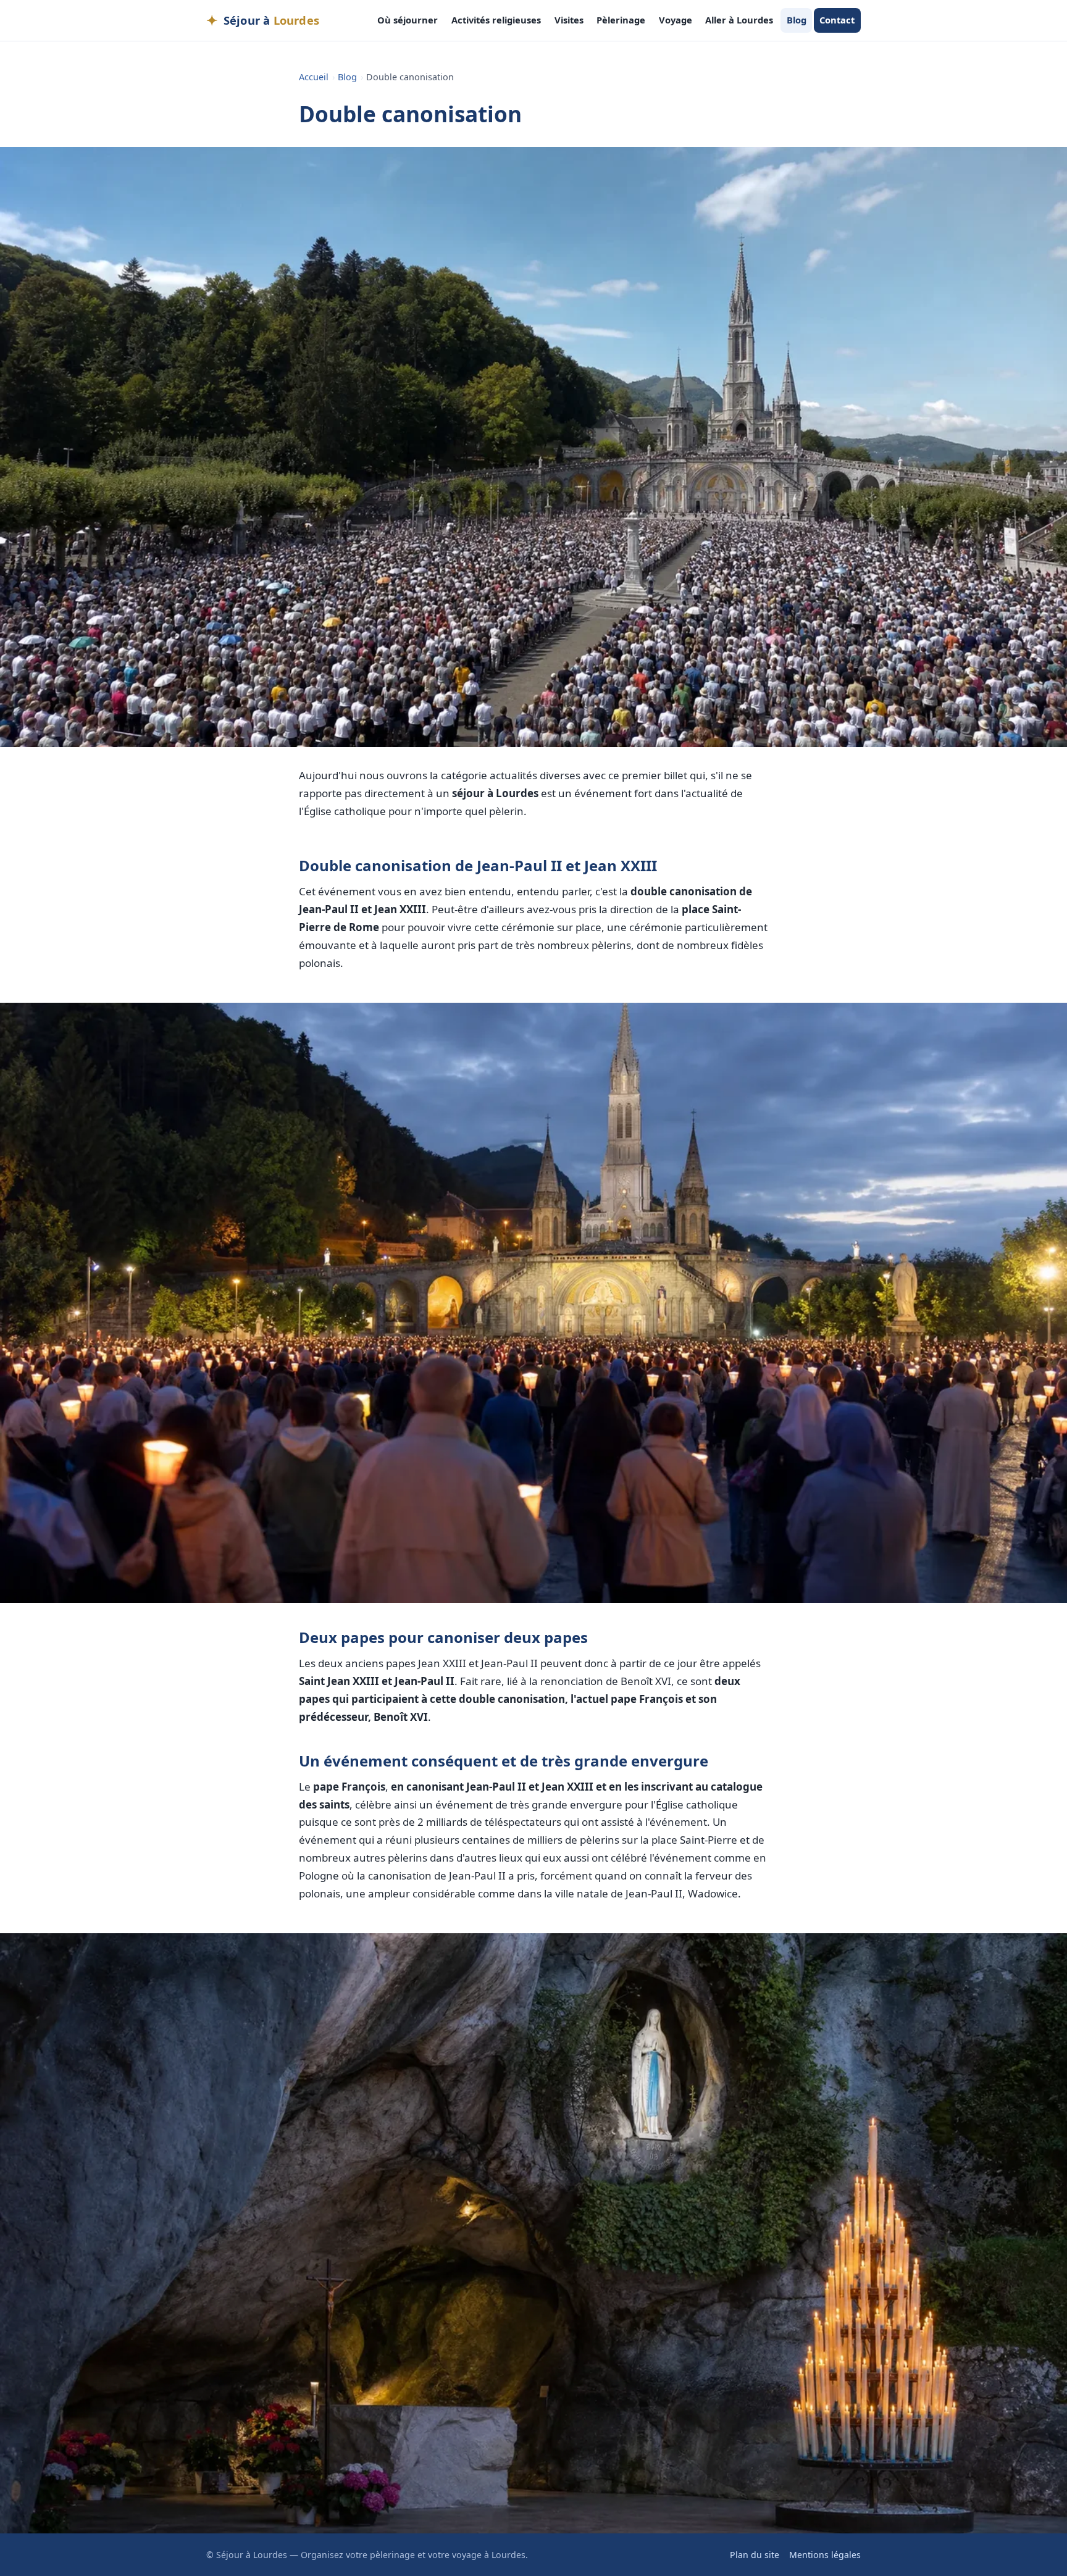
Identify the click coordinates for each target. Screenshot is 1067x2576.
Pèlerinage (621, 20)
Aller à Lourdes (739, 20)
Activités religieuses (496, 20)
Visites (569, 20)
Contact (837, 20)
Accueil (314, 77)
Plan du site (755, 2555)
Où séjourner (408, 20)
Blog (797, 20)
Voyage (676, 20)
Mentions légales (825, 2555)
